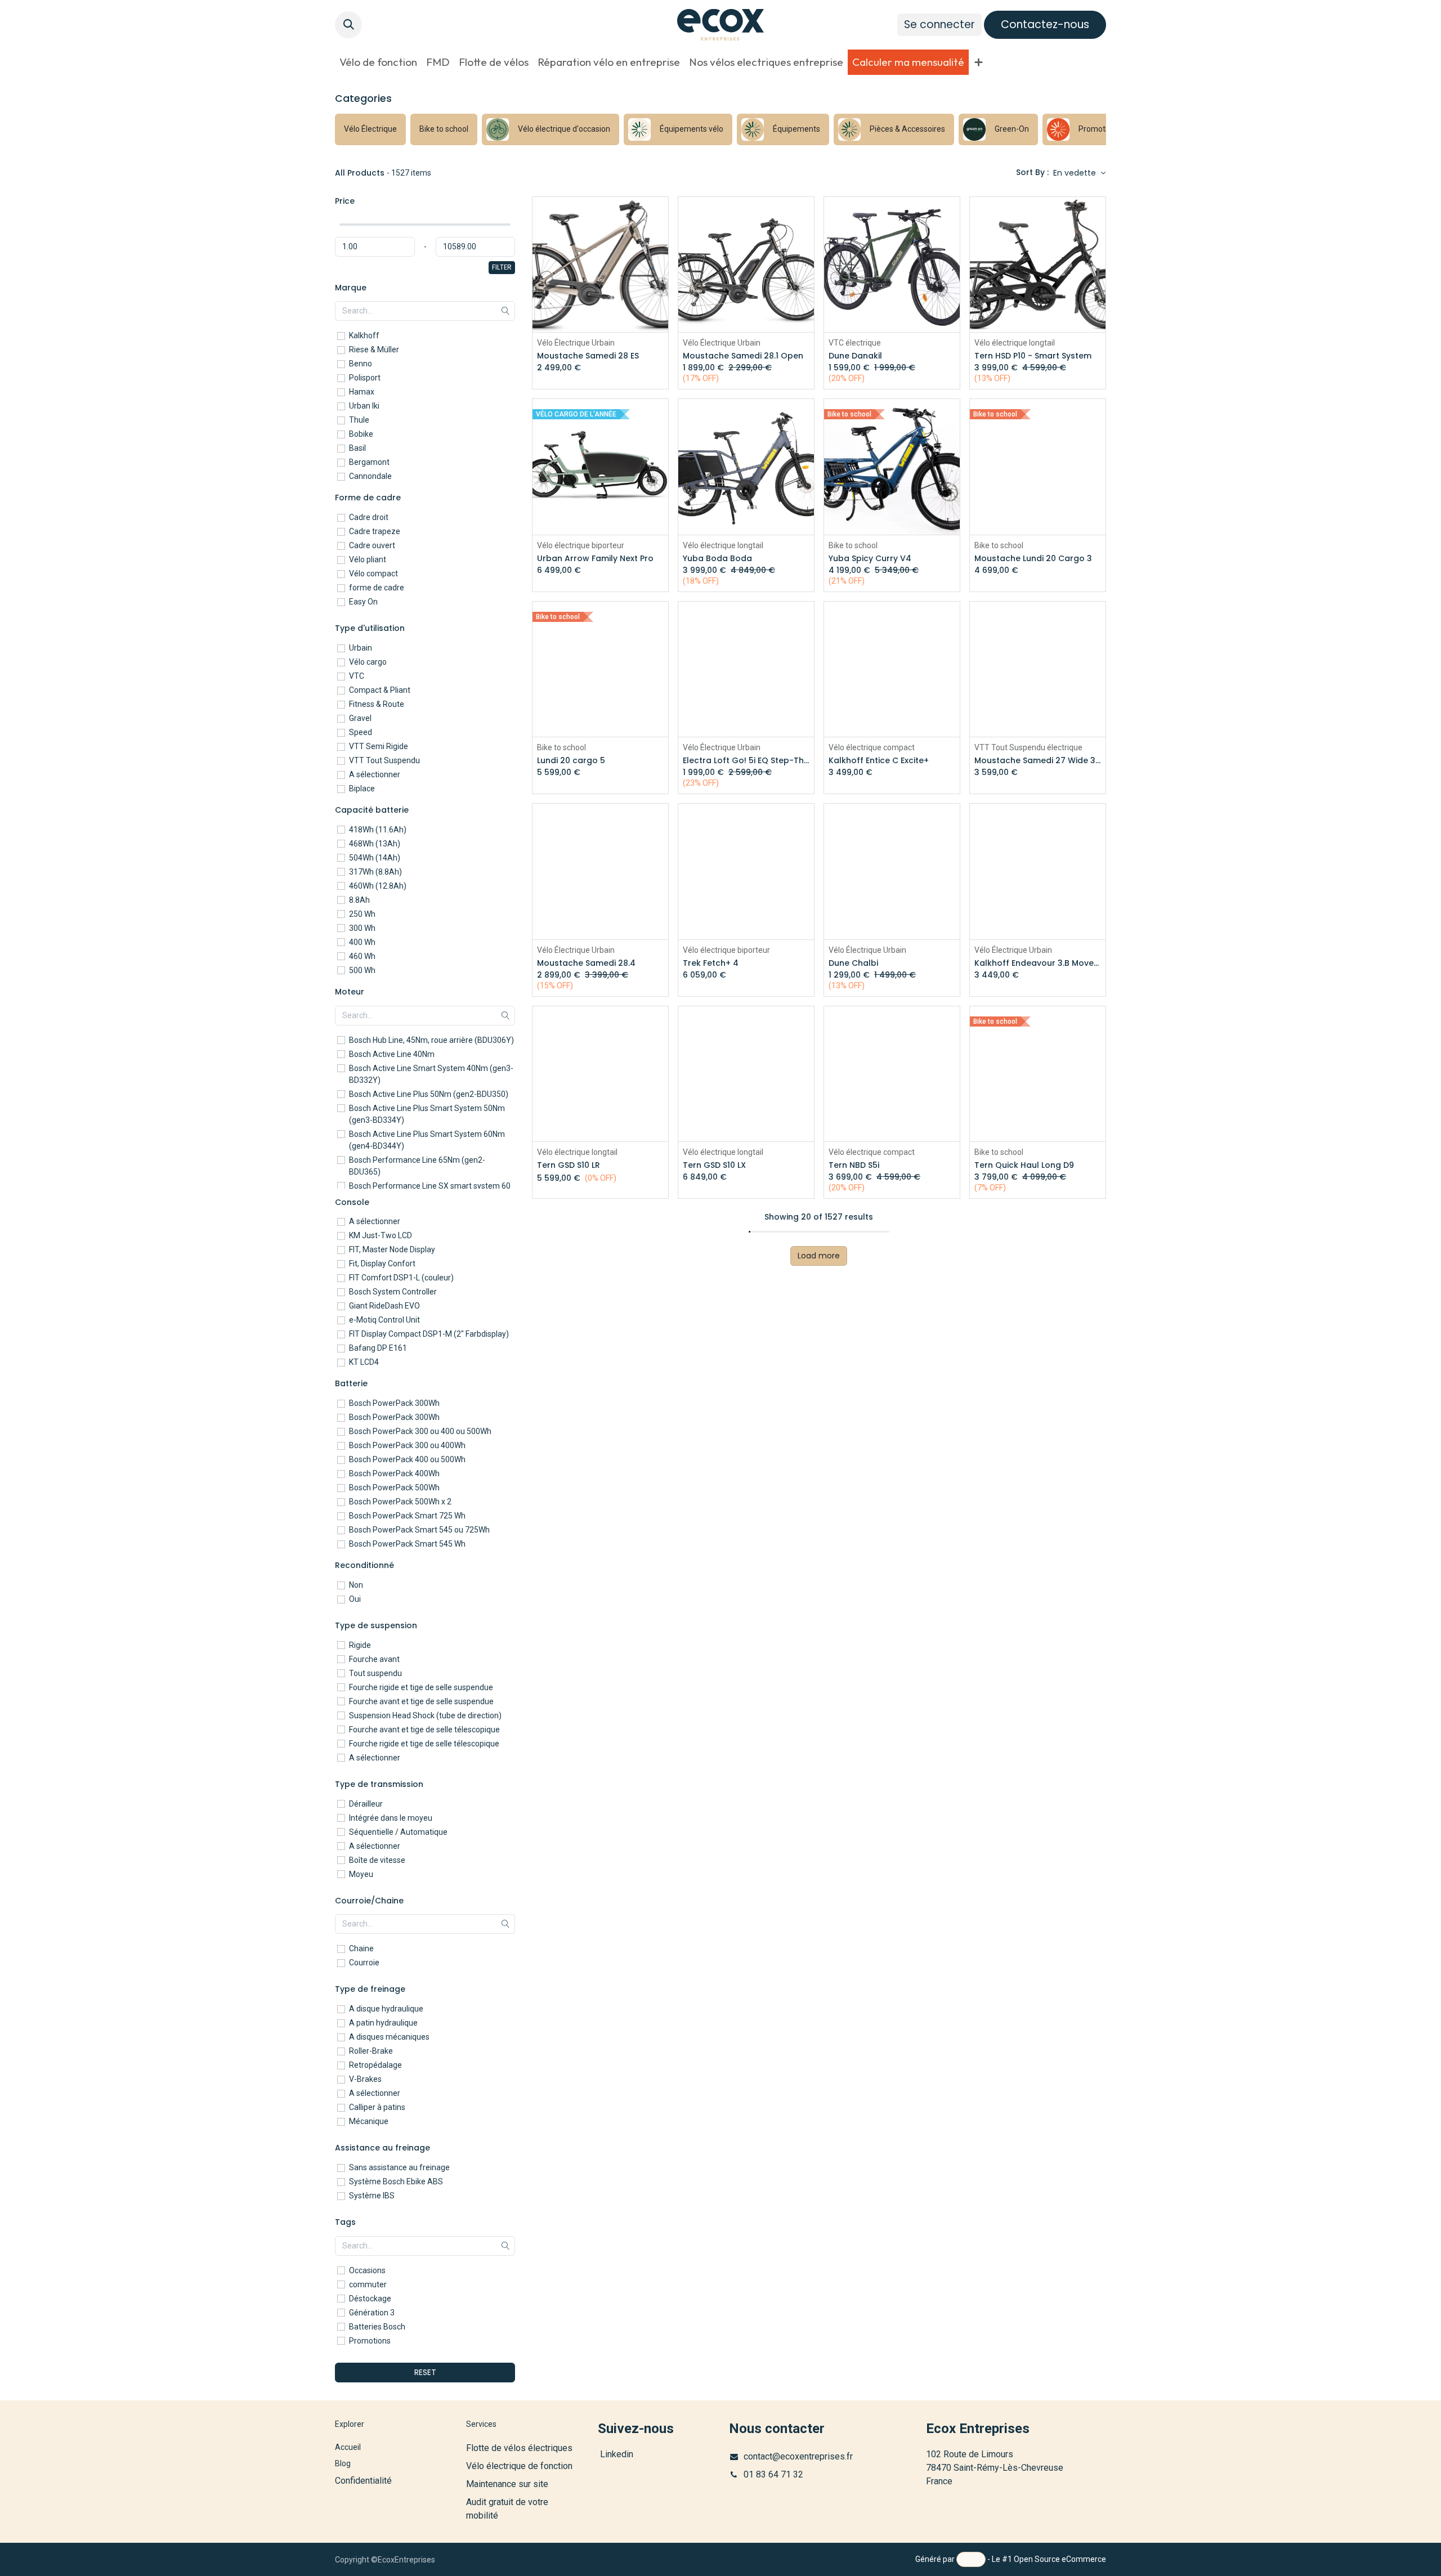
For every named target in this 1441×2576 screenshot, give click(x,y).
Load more (819, 1256)
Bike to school (853, 545)
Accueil (348, 2447)
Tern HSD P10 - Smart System (1033, 356)
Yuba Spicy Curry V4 (870, 559)
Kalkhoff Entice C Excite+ (879, 761)
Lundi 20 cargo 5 (571, 761)
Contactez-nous (1045, 24)
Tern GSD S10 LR (569, 1165)
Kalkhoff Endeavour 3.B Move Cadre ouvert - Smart (1038, 963)
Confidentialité (363, 2481)
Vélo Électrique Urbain (576, 343)
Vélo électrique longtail (1015, 343)
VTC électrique (855, 343)
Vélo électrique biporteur (581, 545)
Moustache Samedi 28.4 (586, 963)
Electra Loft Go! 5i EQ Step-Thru (746, 761)
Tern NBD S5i (854, 1165)
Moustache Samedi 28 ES (588, 356)
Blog (343, 2463)
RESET (425, 2372)
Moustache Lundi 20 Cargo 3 (1033, 559)
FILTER (502, 267)
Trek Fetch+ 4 (711, 963)
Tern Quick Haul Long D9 (1024, 1165)
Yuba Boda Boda (717, 559)
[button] (348, 25)
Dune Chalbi (853, 963)
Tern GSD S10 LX (714, 1165)
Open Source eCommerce (1060, 2559)
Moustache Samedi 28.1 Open (743, 356)
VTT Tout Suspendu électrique (1028, 747)
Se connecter (939, 24)
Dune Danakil (855, 356)
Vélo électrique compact (872, 747)
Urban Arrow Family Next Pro (595, 559)
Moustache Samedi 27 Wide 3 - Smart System (1038, 761)
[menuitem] (378, 62)
